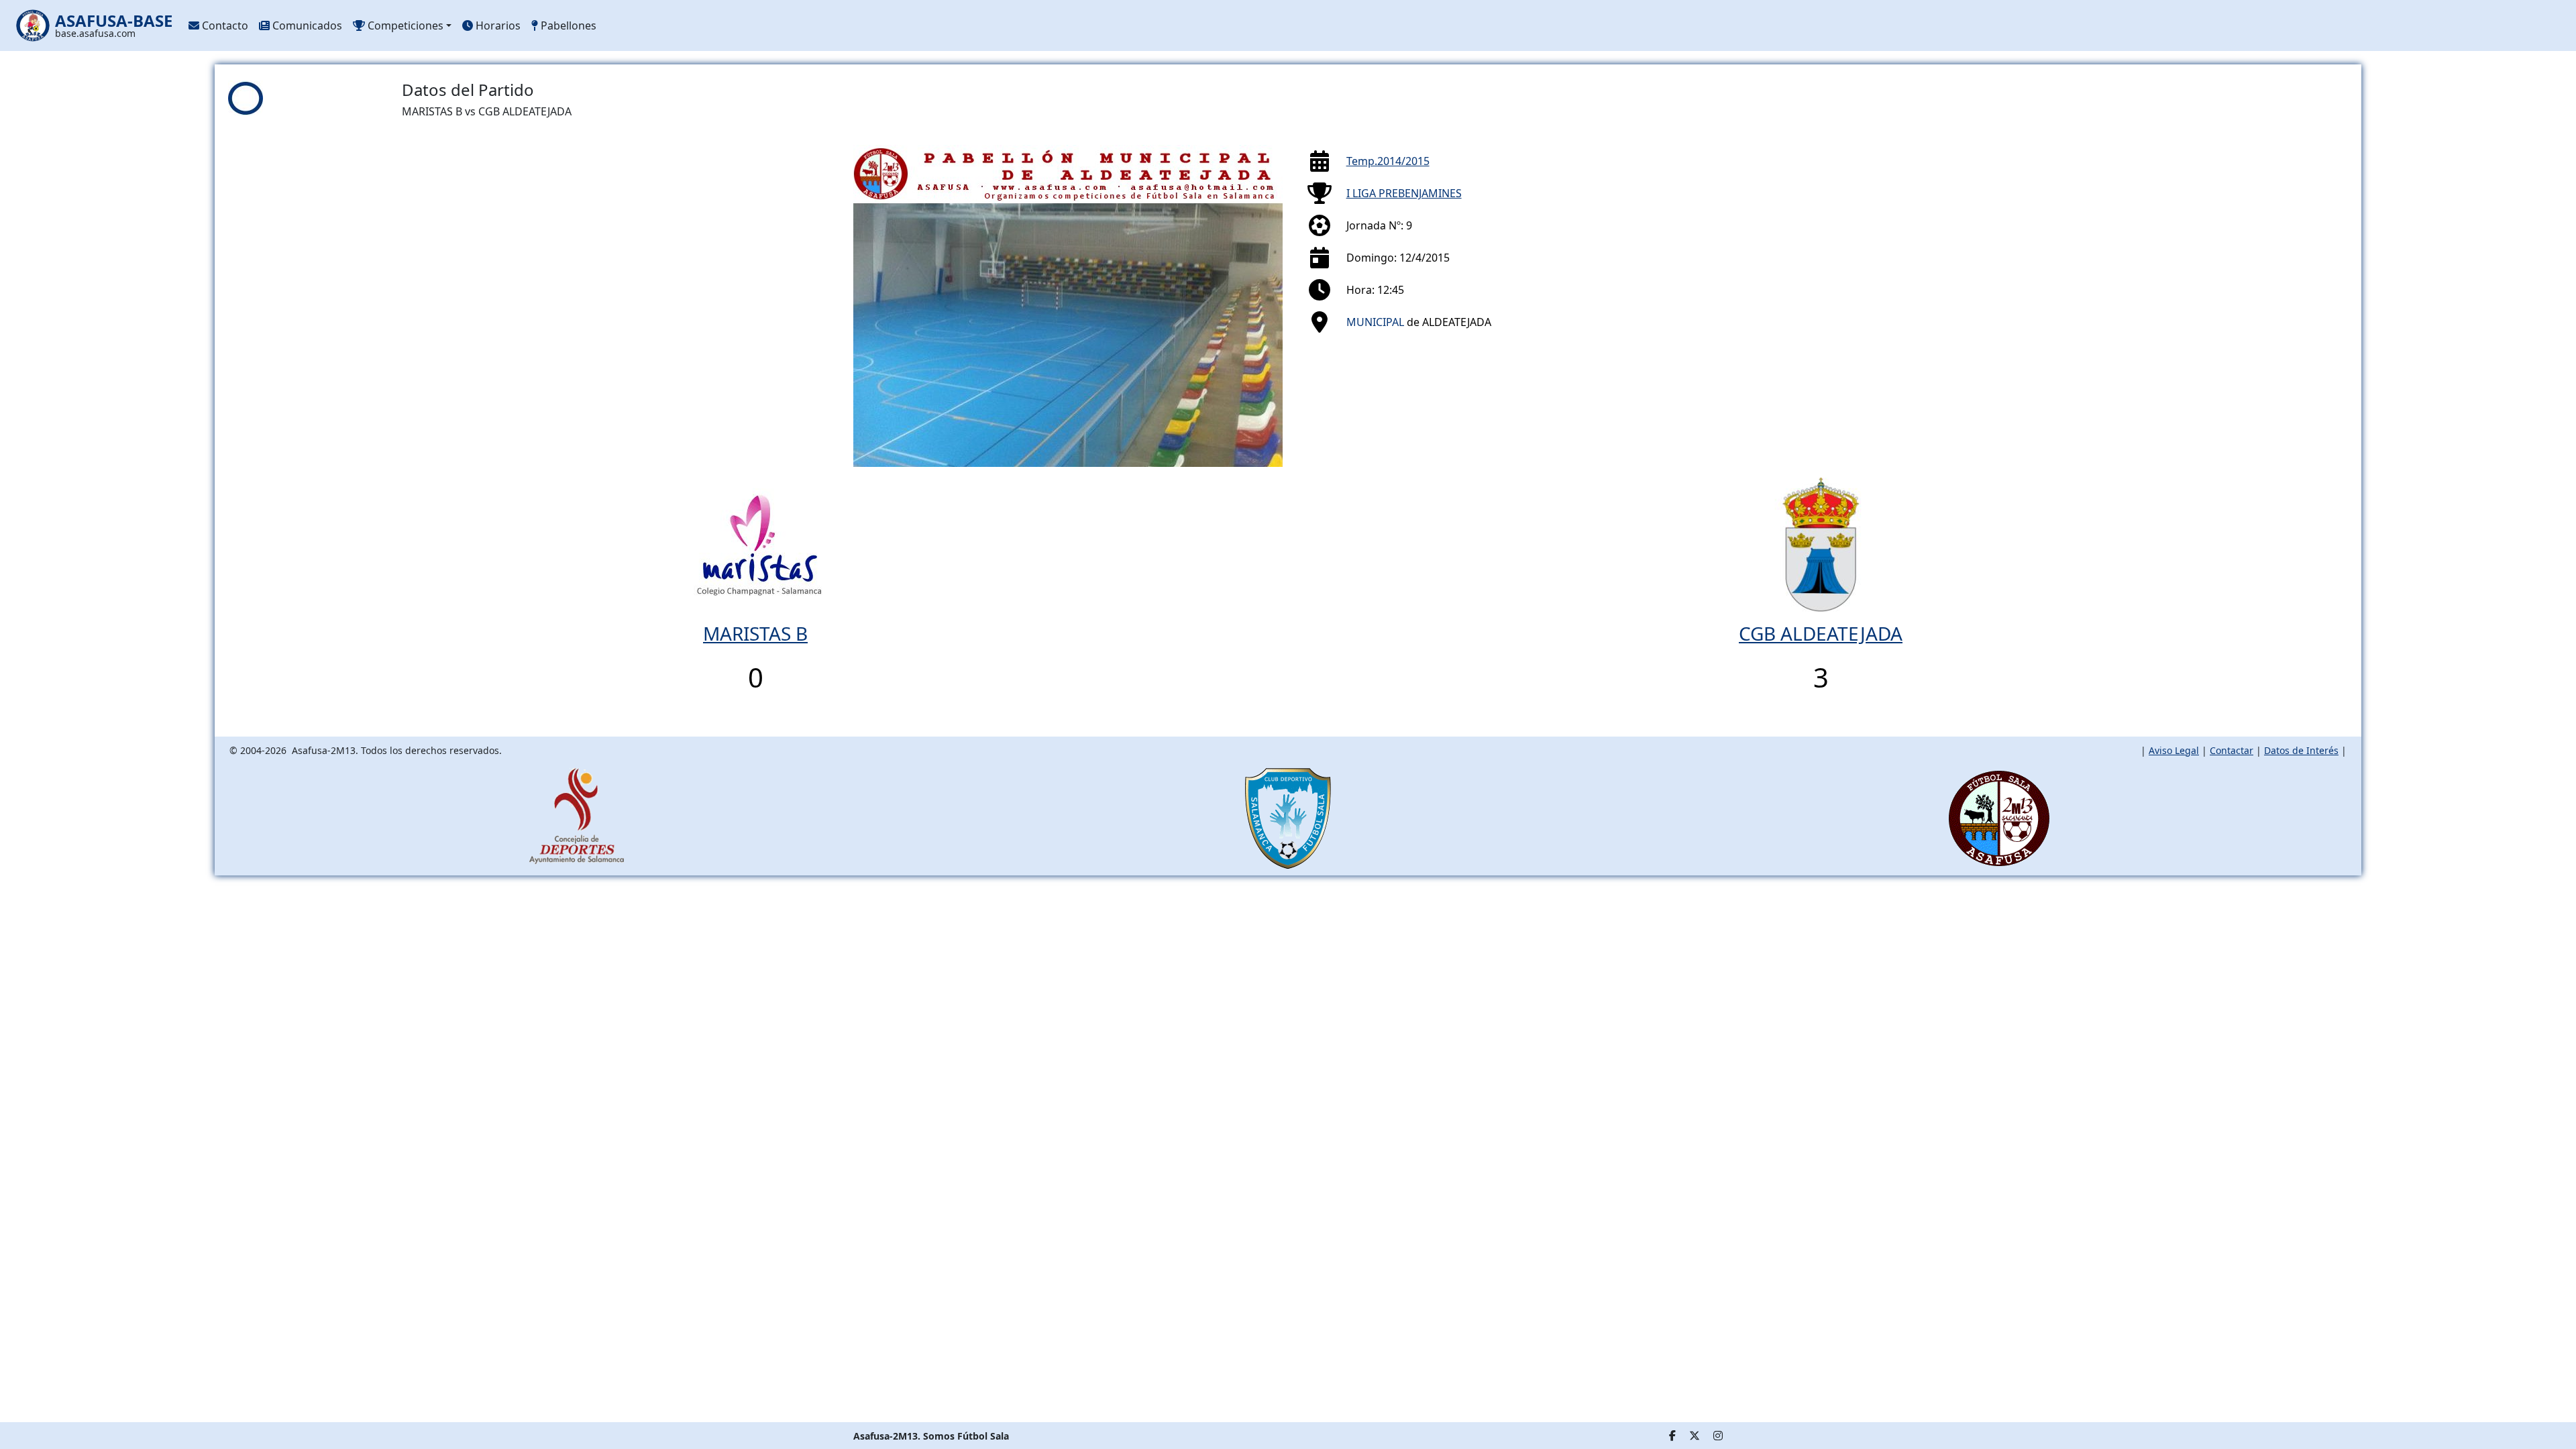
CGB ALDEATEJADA (1821, 633)
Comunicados (306, 25)
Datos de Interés (2301, 750)
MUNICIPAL (1375, 322)
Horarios (497, 25)
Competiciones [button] (404, 25)
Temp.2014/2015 (1388, 161)
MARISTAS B (755, 633)
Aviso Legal (2174, 750)
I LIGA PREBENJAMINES (1404, 193)
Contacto (224, 25)
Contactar (2232, 750)
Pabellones (567, 25)
